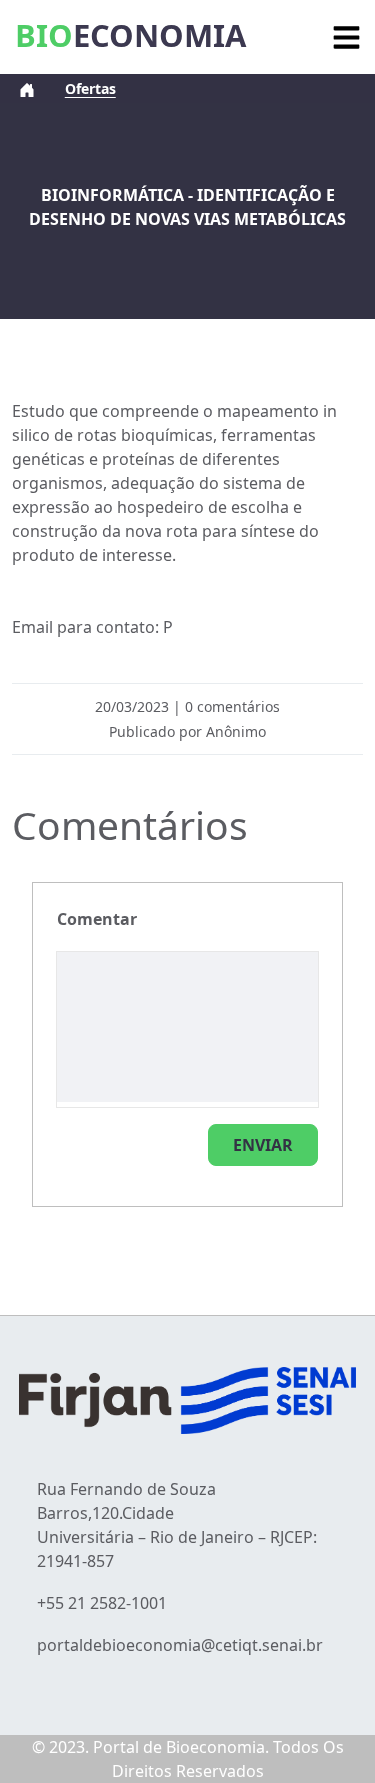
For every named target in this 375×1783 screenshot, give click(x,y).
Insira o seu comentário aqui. (97, 919)
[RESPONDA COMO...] (263, 1145)
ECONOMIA (130, 35)
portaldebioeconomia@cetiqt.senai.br (180, 1645)
